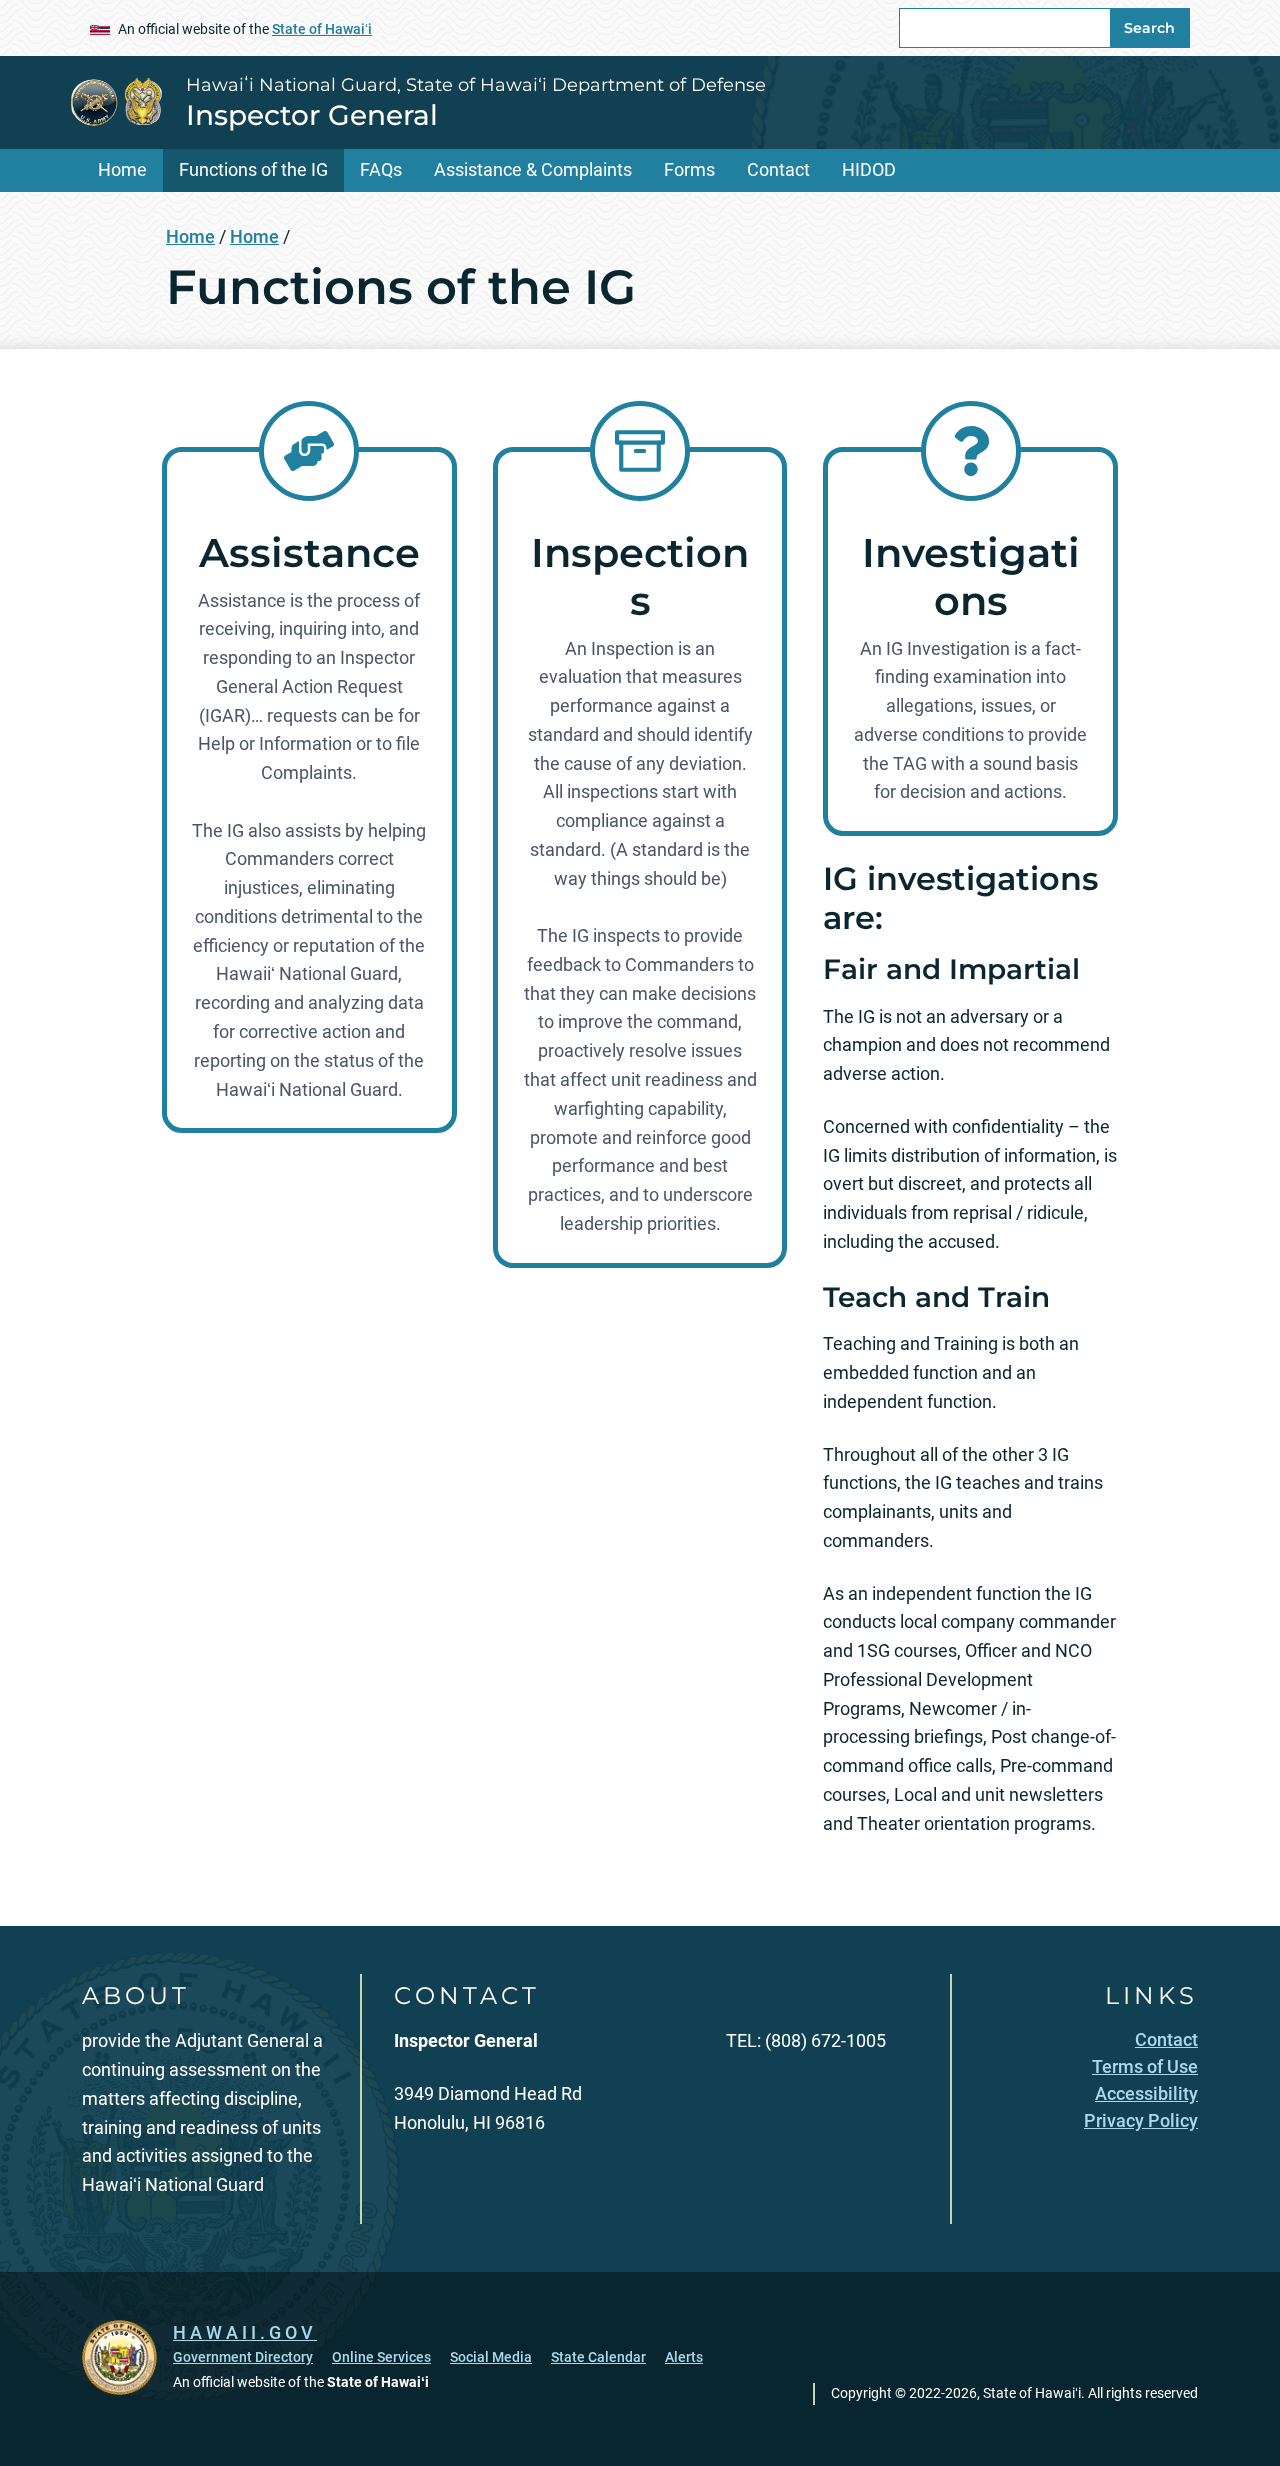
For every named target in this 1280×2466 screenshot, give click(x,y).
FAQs (381, 169)
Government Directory (243, 2357)
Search (1149, 28)
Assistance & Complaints (533, 169)
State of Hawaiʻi (322, 29)
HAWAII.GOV (245, 2332)
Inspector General (312, 115)
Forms (689, 169)
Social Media (491, 2357)
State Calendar (598, 2357)
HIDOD (869, 169)
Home (122, 169)
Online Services (381, 2357)
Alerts (684, 2357)
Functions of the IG (253, 169)
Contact (778, 169)
